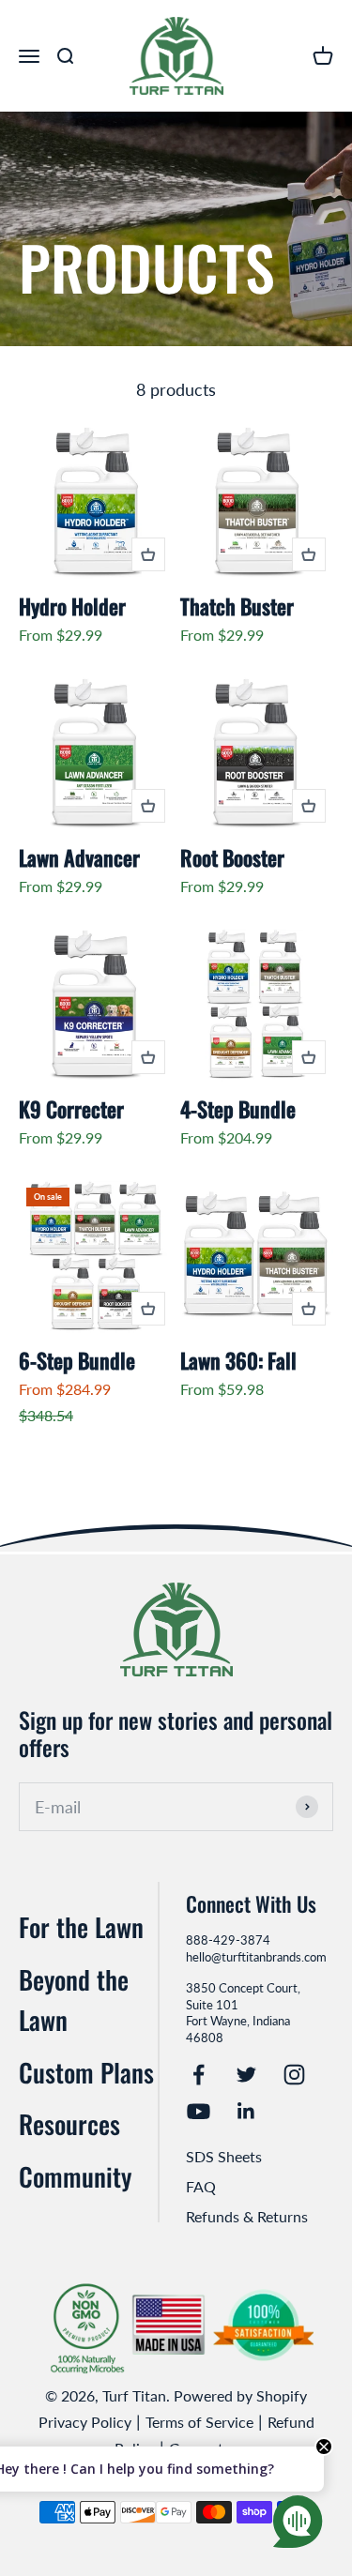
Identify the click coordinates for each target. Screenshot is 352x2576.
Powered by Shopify (240, 2395)
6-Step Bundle (77, 1360)
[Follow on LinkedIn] (246, 2111)
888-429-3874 (228, 1940)
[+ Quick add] (148, 554)
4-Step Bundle (238, 1108)
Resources (69, 2124)
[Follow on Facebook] (199, 2075)
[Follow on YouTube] (199, 2111)
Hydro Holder (72, 606)
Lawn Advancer (79, 857)
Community (75, 2176)
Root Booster (232, 857)
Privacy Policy (85, 2422)
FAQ (201, 2186)
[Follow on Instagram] (294, 2075)
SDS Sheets (224, 2156)
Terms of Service (199, 2422)
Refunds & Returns (247, 2216)
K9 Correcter (71, 1108)
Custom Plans (86, 2072)
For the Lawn (81, 1927)
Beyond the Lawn (74, 2000)
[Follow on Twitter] (246, 2075)
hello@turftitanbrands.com (256, 1957)
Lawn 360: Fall (238, 1360)
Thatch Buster (237, 606)
